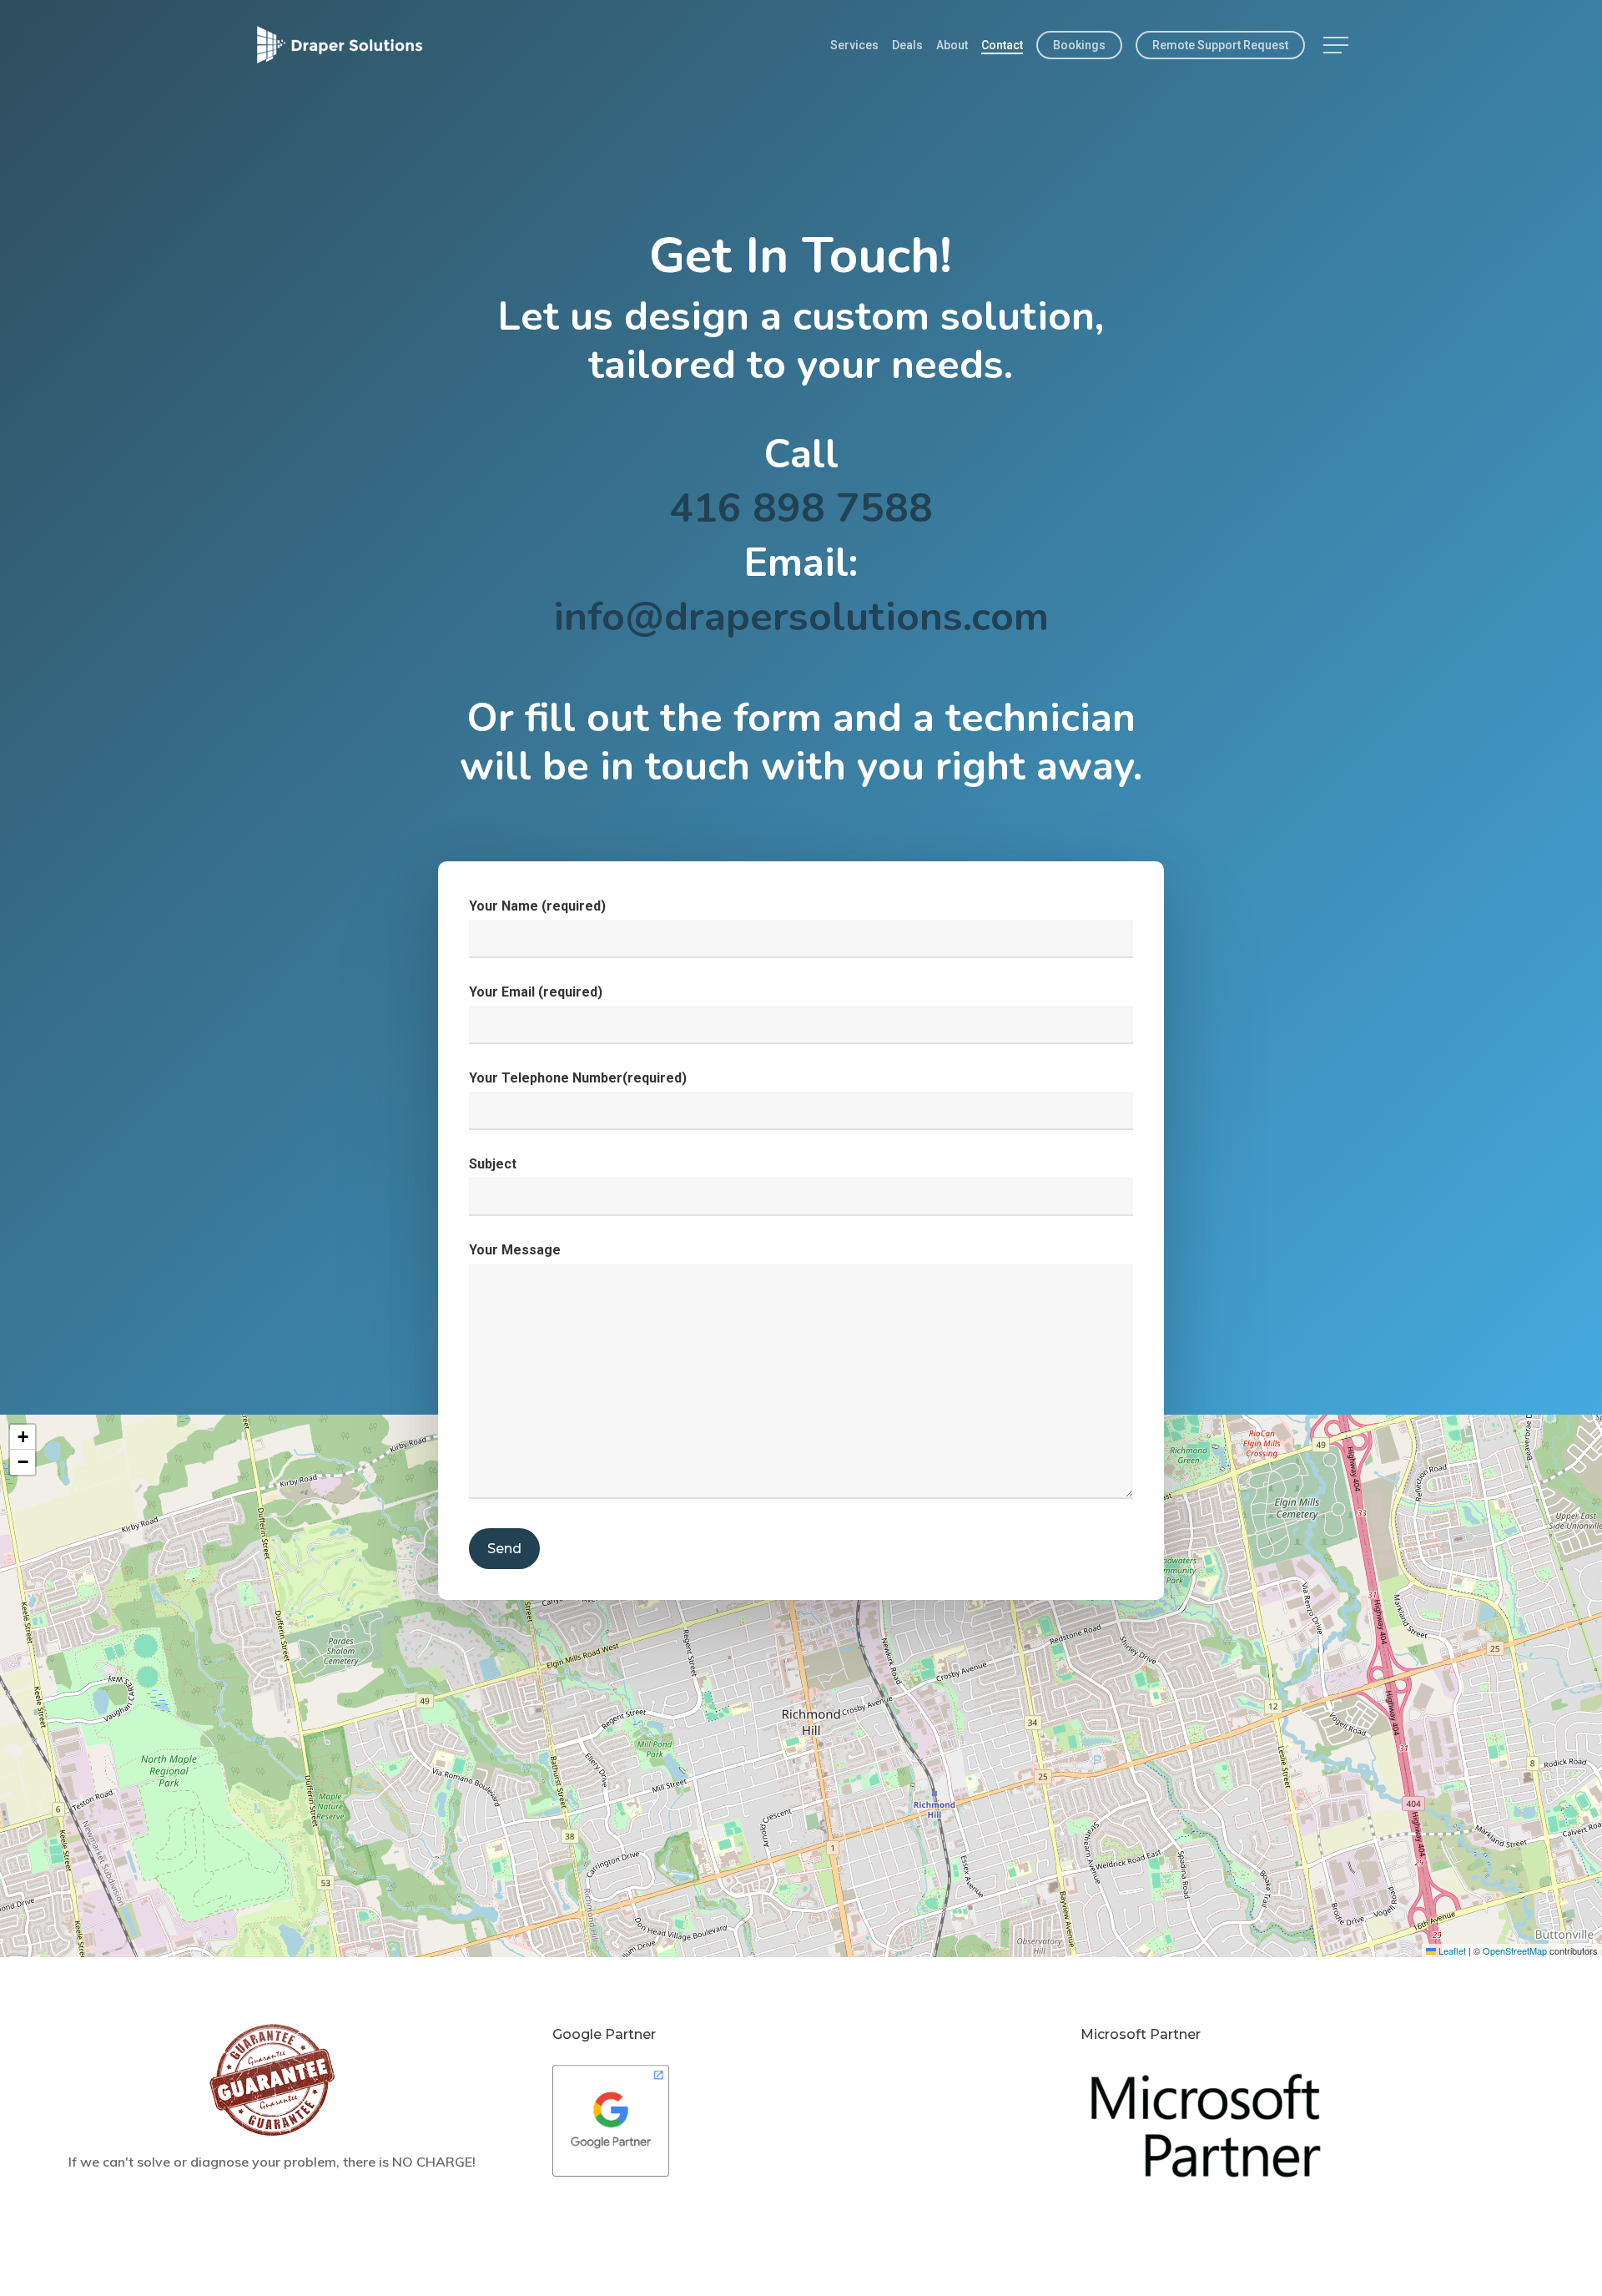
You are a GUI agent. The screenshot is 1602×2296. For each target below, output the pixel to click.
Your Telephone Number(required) (578, 1078)
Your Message (515, 1250)
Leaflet (1451, 1950)
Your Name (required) (537, 906)
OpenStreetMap (1515, 1950)
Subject (493, 1164)
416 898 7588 (801, 508)
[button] (1338, 45)
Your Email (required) (536, 992)
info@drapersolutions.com (801, 617)
